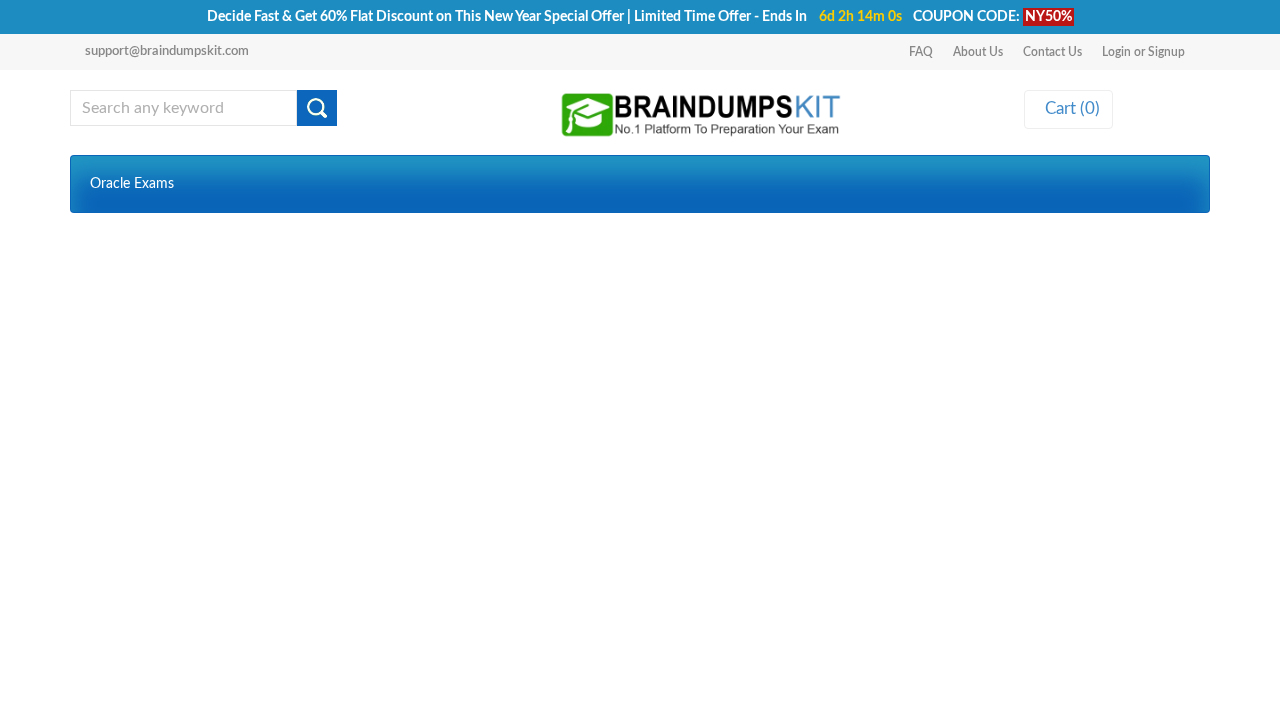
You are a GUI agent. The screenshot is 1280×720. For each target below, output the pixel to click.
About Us (978, 52)
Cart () (1068, 108)
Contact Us (1052, 52)
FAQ (921, 52)
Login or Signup (1143, 52)
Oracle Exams (132, 184)
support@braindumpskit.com (167, 51)
